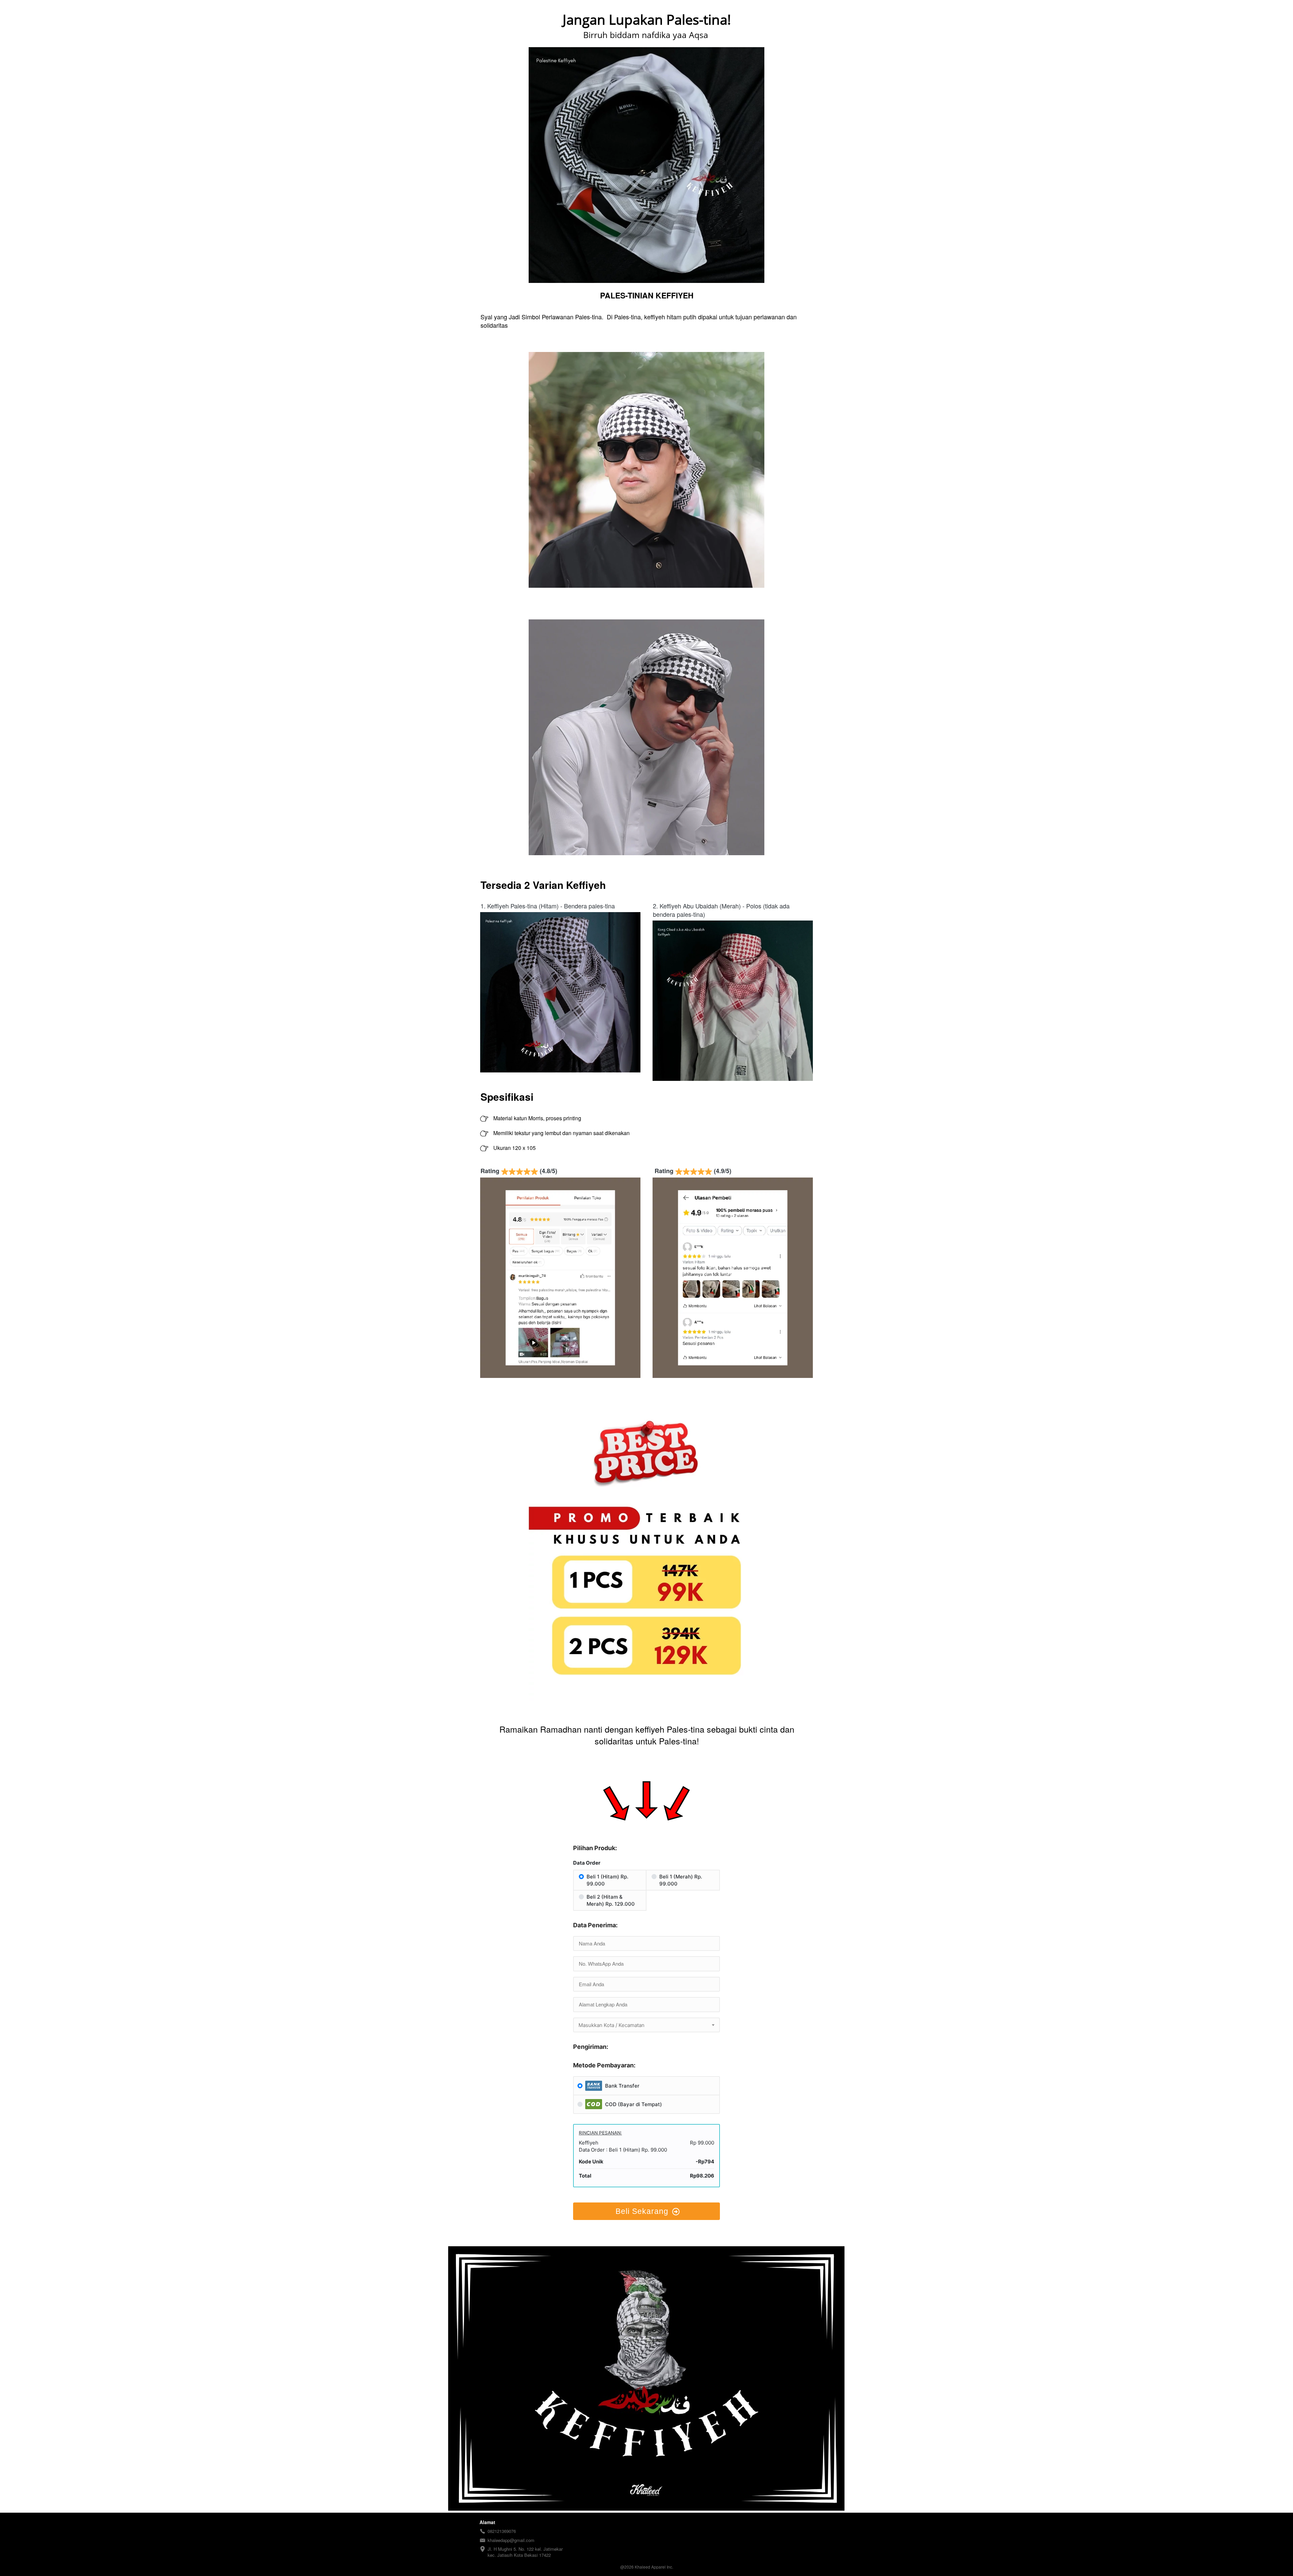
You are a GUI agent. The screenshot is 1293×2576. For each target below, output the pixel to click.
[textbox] (646, 2025)
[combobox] (646, 2025)
